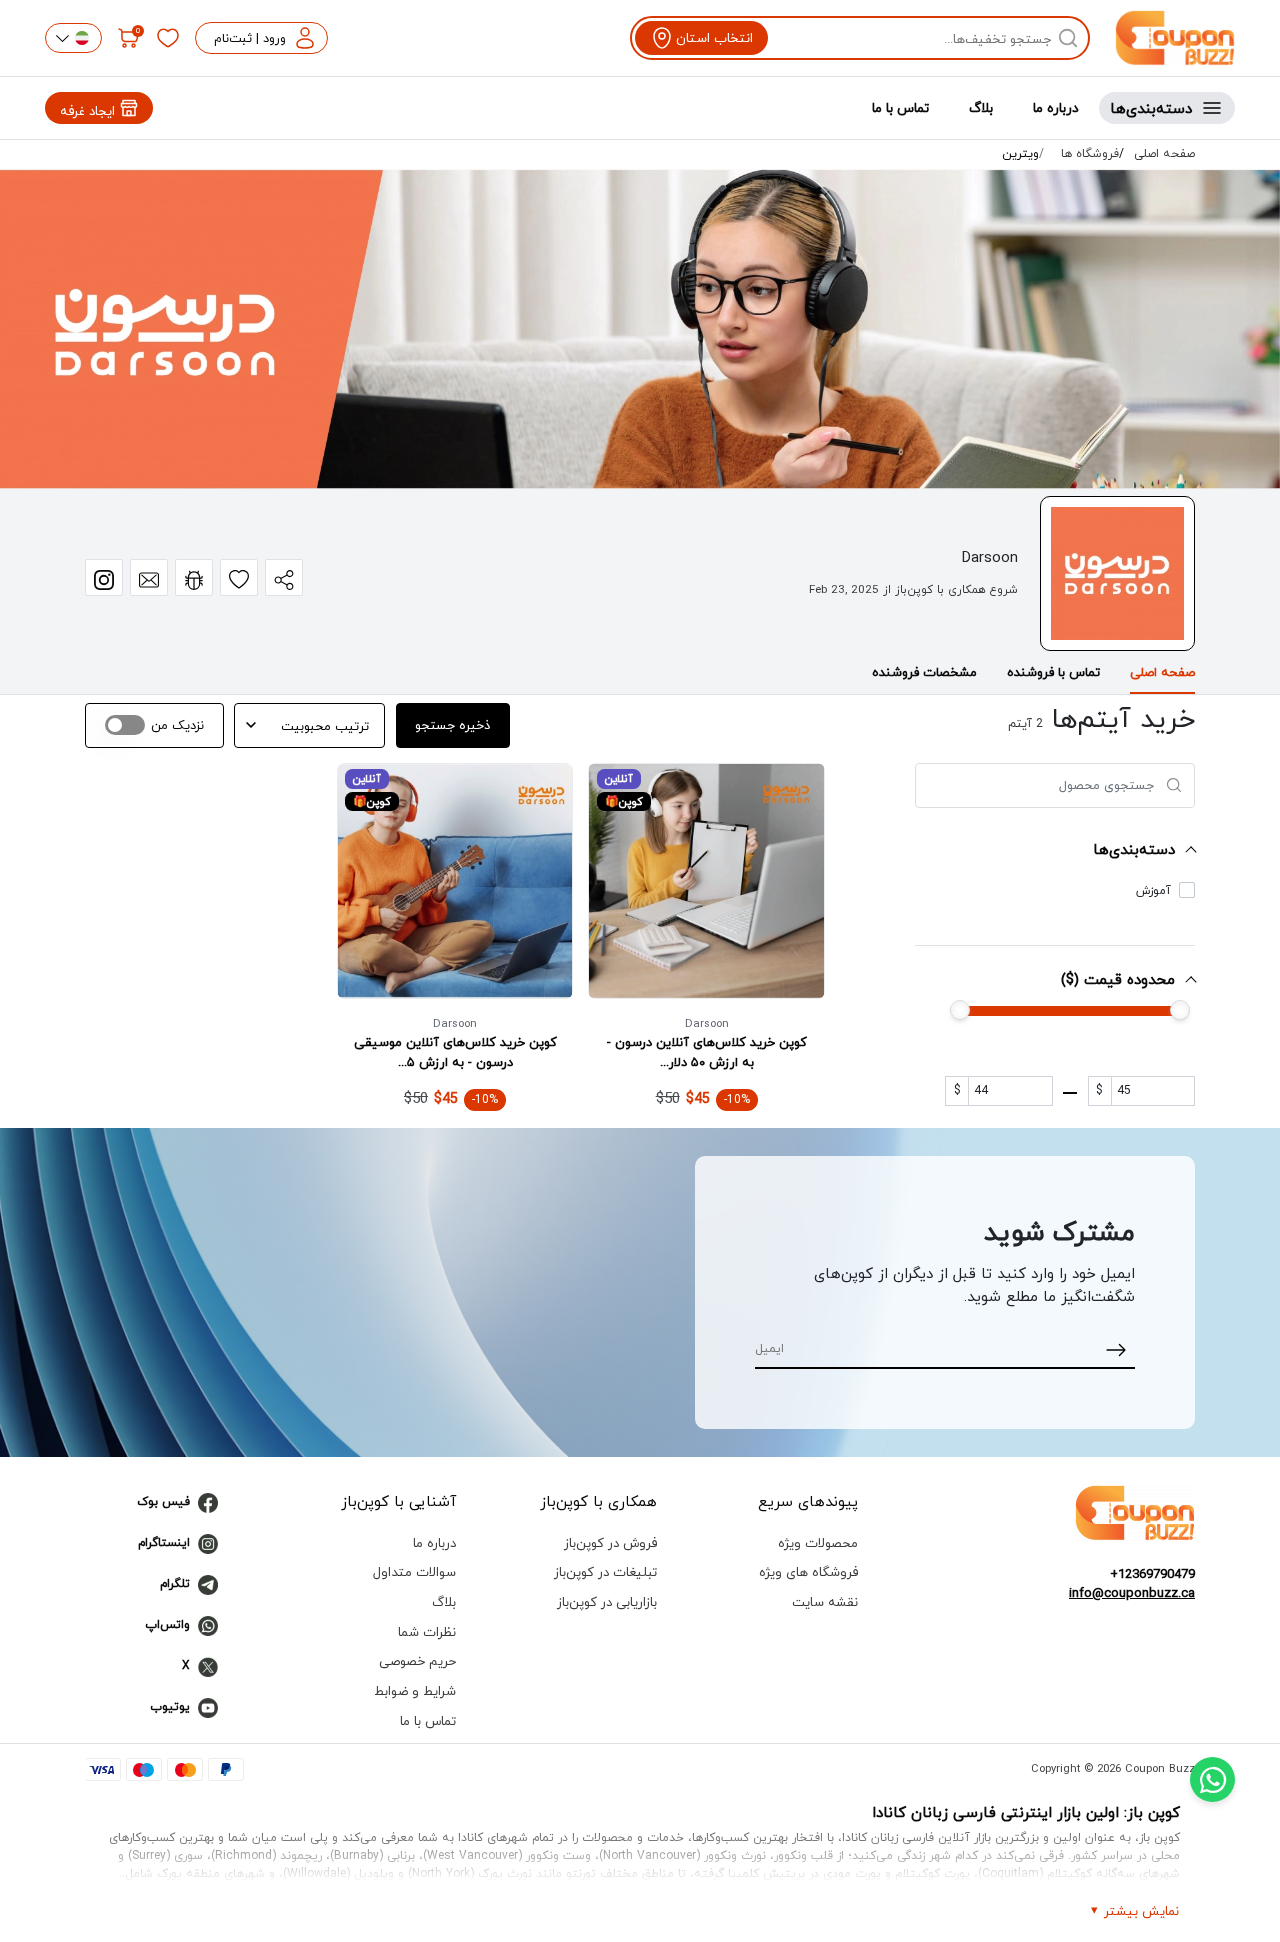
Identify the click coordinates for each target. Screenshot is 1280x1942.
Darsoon (707, 1023)
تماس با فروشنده (1053, 672)
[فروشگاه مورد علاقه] (239, 578)
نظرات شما (427, 1631)
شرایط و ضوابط (415, 1690)
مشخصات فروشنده (924, 672)
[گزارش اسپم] (194, 578)
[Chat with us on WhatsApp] (1212, 1779)
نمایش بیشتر (1141, 1910)
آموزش (1153, 891)
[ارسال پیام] (149, 578)
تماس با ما (900, 107)
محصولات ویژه (818, 1542)
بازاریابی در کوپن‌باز (607, 1601)
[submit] (1117, 1349)
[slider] (960, 1010)
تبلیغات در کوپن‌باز (605, 1571)
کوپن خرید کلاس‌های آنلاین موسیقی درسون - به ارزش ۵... (455, 1051)
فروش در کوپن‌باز (610, 1542)
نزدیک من (177, 725)
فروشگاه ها (1090, 154)
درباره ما (1056, 107)
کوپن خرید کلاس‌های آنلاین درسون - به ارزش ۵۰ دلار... (707, 1051)
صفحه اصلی (1164, 154)
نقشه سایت (825, 1601)
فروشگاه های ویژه (808, 1571)
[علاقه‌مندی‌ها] (168, 38)
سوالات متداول (414, 1571)
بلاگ (981, 107)
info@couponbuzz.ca (1132, 1593)
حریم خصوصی (417, 1660)
